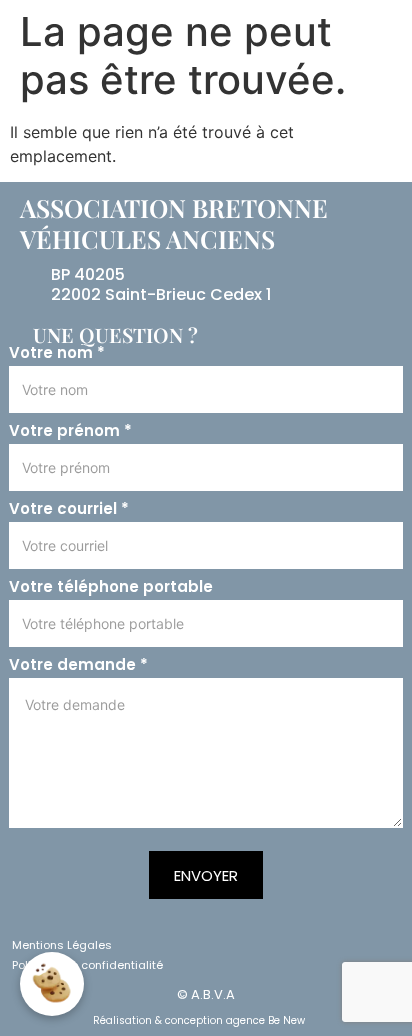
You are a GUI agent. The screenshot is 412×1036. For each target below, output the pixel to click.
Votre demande (78, 665)
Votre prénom (70, 431)
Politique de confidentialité (87, 965)
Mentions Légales (62, 945)
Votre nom (57, 353)
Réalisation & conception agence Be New (199, 1020)
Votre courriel (69, 509)
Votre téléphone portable (111, 587)
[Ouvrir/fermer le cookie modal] (52, 984)
